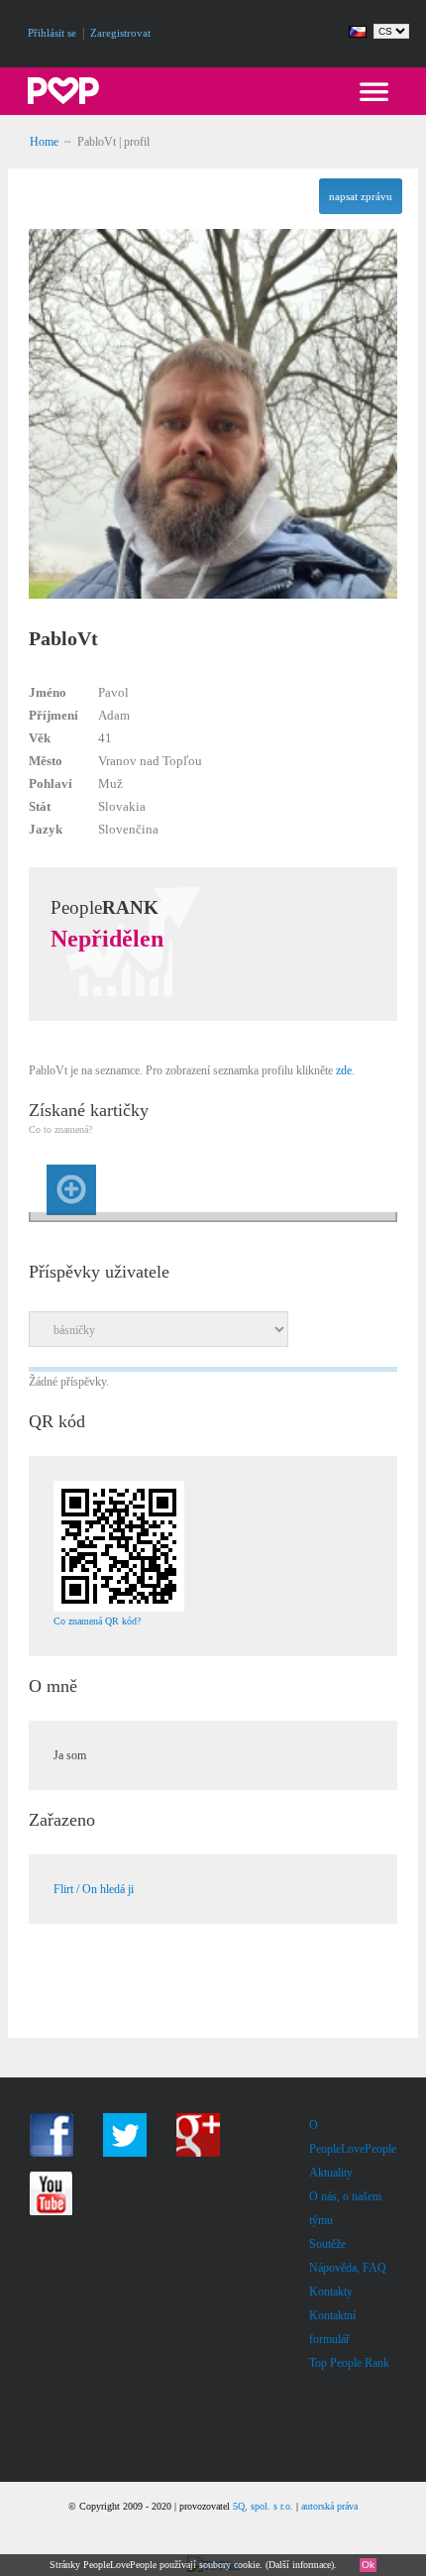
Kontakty (331, 2292)
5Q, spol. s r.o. (263, 2506)
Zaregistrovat (120, 33)
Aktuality (331, 2173)
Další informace (300, 2565)
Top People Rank (349, 2363)
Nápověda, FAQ (348, 2268)
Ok (368, 2565)
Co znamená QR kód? (97, 1621)
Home (44, 142)
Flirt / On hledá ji (94, 1889)
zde (344, 1070)
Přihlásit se (52, 33)
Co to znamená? (60, 1129)
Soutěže (327, 2244)
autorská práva (329, 2506)
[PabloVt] (213, 624)
